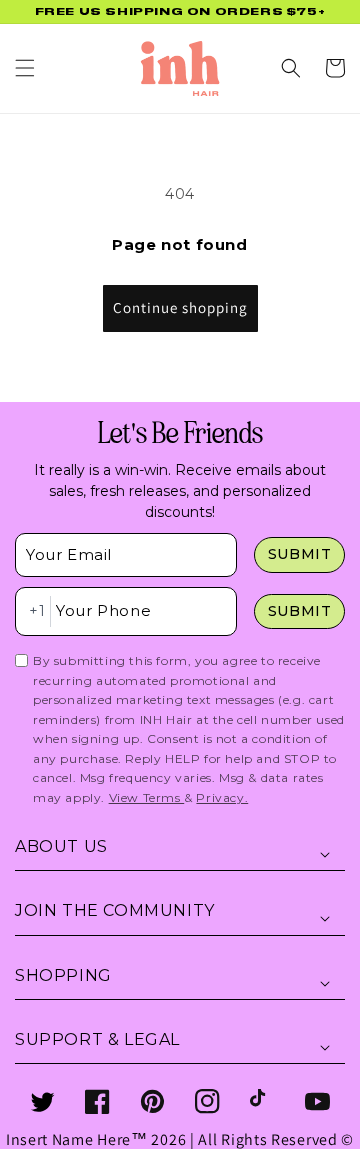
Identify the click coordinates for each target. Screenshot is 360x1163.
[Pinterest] (152, 1101)
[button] (25, 68)
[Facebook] (97, 1101)
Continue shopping (180, 307)
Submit (300, 554)
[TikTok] (262, 1101)
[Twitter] (42, 1101)
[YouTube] (317, 1101)
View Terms (147, 797)
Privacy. (222, 797)
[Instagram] (207, 1101)
